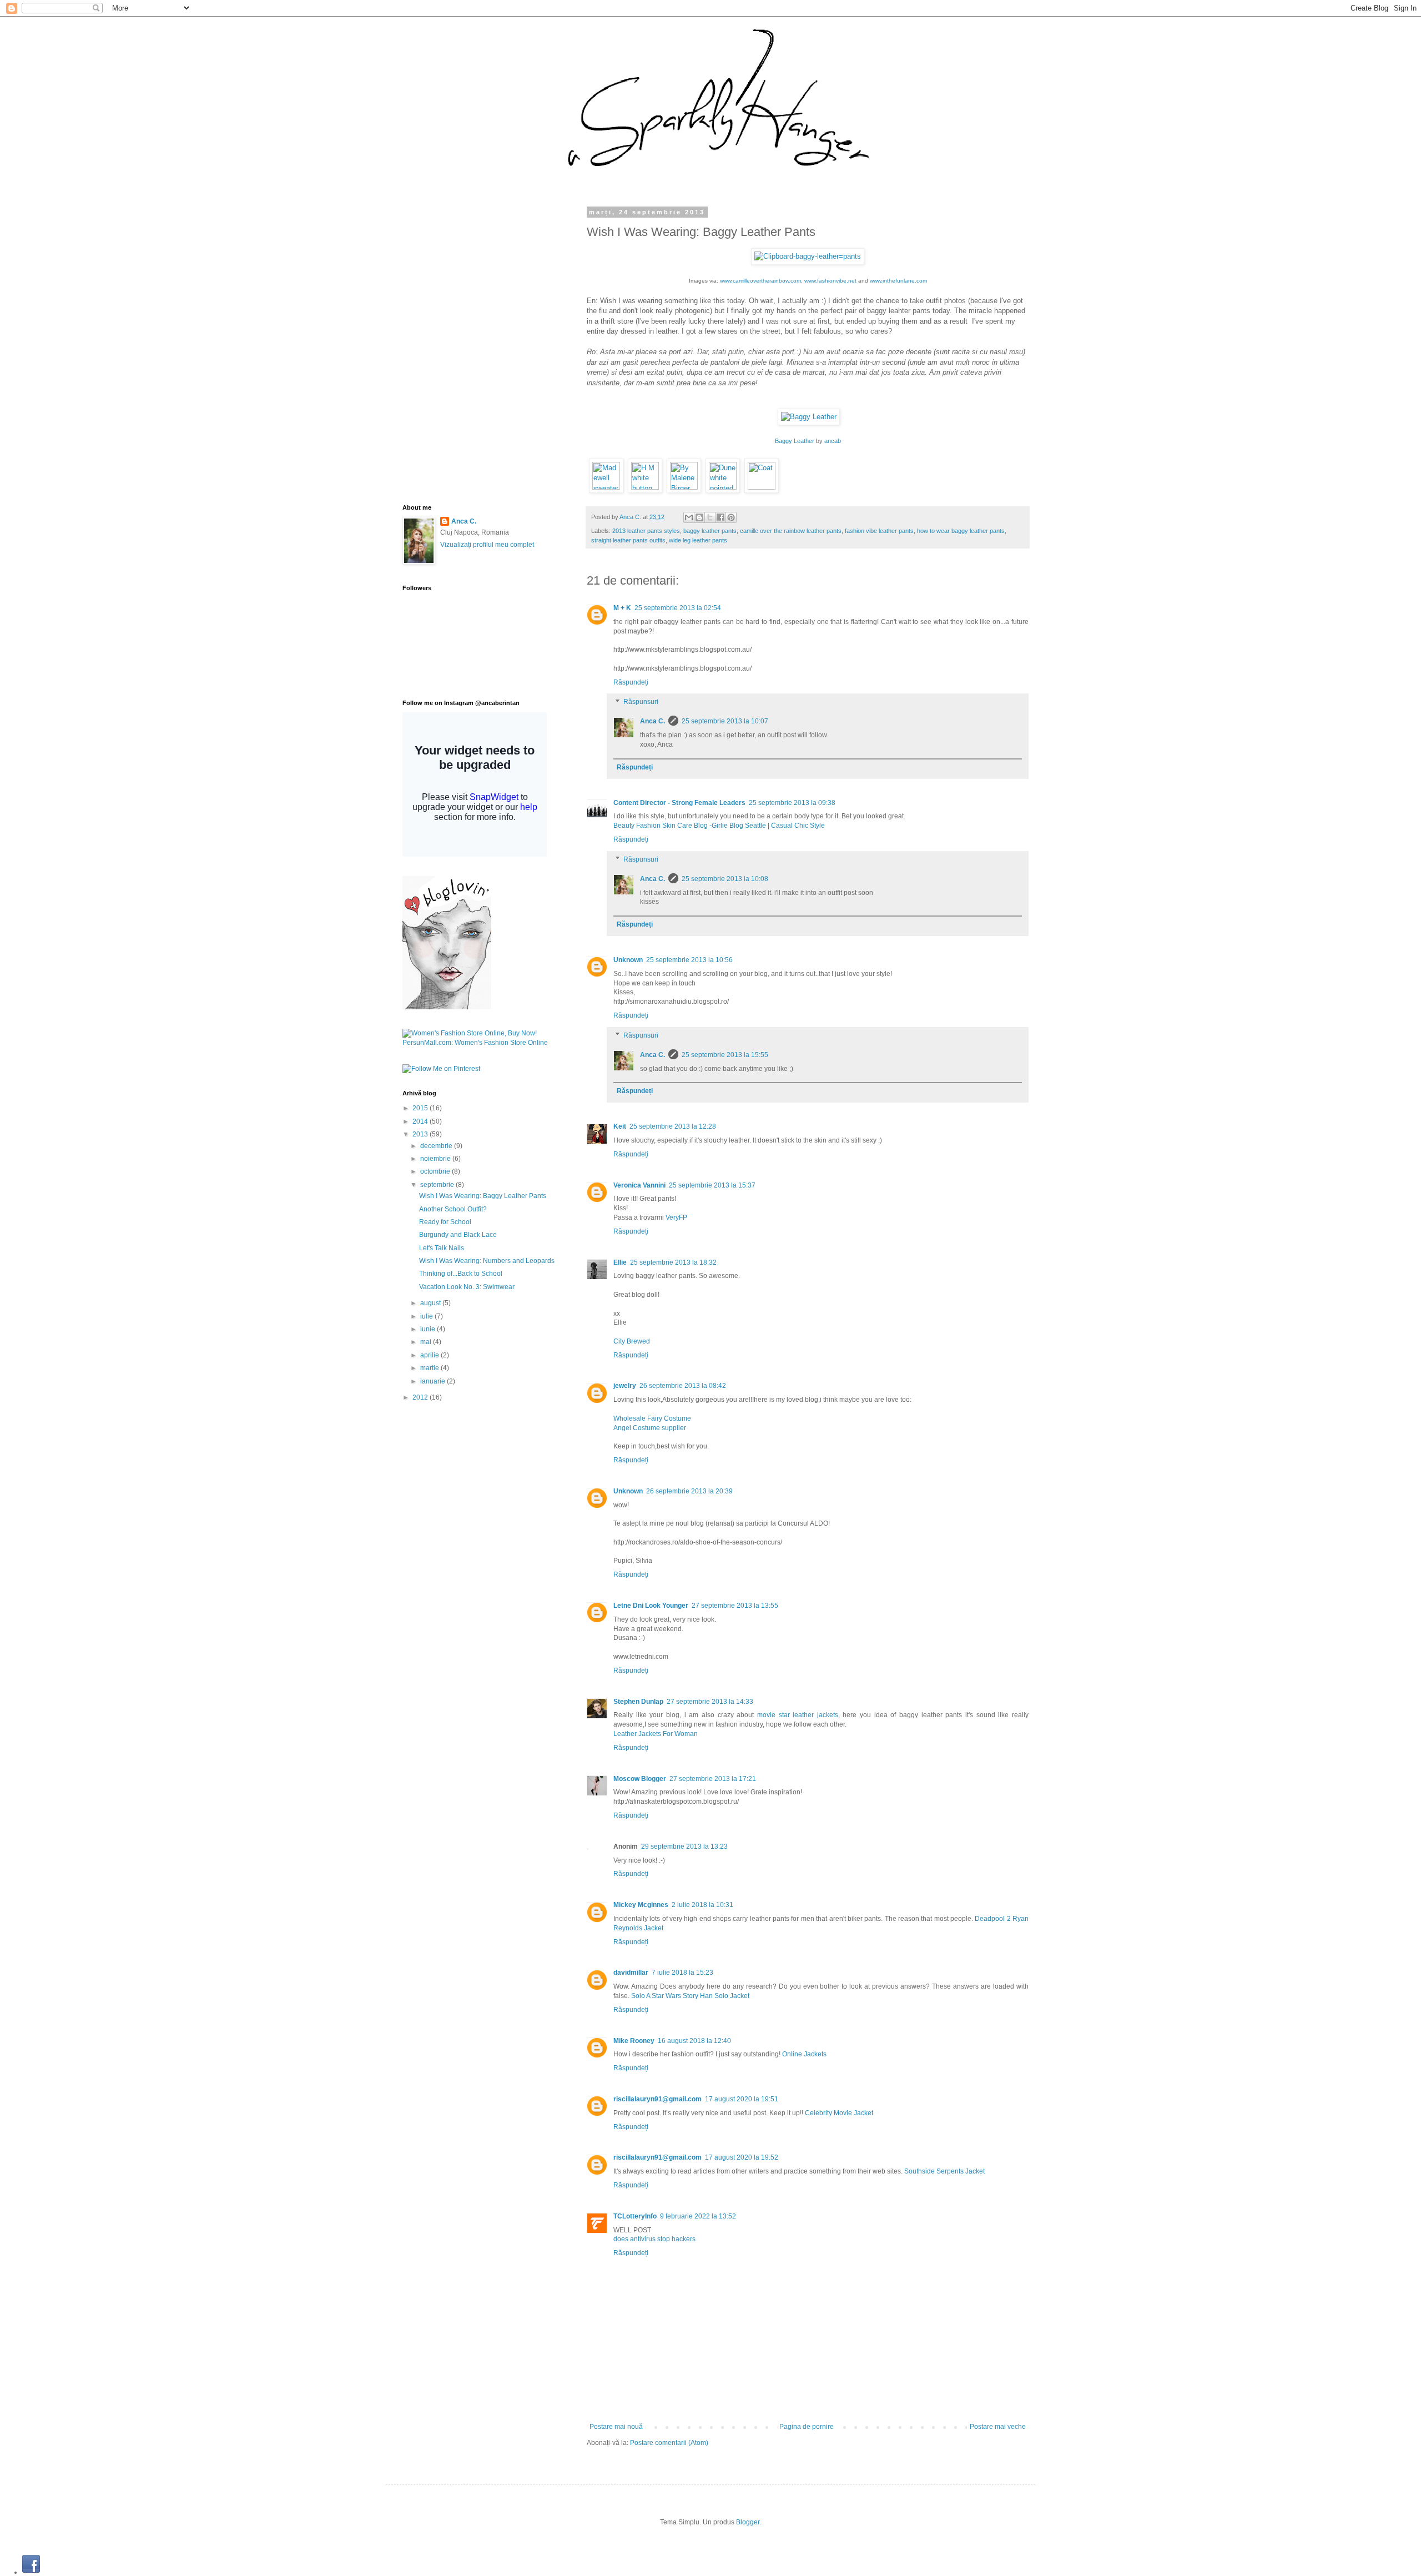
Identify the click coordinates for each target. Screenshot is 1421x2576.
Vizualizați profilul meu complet (487, 545)
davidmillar (631, 1973)
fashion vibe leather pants (879, 531)
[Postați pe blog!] (699, 517)
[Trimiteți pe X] (710, 517)
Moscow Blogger (640, 1779)
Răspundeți (631, 682)
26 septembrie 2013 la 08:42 (683, 1386)
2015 (421, 1108)
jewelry (625, 1386)
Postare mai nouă (616, 2427)
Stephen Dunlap (638, 1702)
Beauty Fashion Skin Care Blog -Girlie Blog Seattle (690, 826)
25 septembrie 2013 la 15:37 (712, 1185)
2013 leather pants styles (646, 531)
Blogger (748, 2522)
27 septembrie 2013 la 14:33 (710, 1702)
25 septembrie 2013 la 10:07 (725, 721)
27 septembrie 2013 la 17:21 (713, 1779)
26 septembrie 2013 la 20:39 (689, 1491)
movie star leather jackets (798, 1715)
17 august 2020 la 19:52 (742, 2157)
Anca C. (631, 517)
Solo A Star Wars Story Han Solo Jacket (690, 1996)
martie (430, 1368)
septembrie (438, 1185)
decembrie (437, 1146)
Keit (620, 1126)
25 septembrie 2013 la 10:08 (725, 879)
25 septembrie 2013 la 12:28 (673, 1126)
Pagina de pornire (807, 2427)
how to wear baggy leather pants (961, 531)
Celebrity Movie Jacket (839, 2113)
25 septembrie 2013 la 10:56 (689, 960)
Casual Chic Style (798, 826)
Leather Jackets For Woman (656, 1734)
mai (427, 1342)
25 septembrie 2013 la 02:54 (678, 608)
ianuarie (434, 1381)
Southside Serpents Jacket (944, 2171)
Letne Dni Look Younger (651, 1606)
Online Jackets (804, 2054)
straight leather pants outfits (628, 540)
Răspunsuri (641, 702)
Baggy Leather (795, 441)
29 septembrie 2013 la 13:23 (684, 1847)
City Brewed (632, 1341)
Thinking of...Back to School (461, 1274)
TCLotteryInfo (635, 2216)
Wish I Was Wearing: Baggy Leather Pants (483, 1196)
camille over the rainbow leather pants (791, 531)
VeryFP (676, 1217)
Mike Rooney (634, 2041)
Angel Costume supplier (650, 1428)
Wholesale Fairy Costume (652, 1418)
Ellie (620, 1262)
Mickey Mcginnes (641, 1905)
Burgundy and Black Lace (458, 1235)
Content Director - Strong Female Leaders (679, 803)
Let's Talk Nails (442, 1248)
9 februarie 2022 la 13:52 (698, 2216)
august (431, 1303)
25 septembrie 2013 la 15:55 (725, 1055)
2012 (421, 1397)
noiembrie (436, 1159)
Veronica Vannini (639, 1185)
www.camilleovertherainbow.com (760, 281)
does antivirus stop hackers (654, 2239)
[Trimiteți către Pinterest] (731, 517)
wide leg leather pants (698, 540)
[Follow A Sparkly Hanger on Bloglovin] (447, 1007)
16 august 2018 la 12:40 (694, 2041)
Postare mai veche (998, 2427)
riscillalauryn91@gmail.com (657, 2099)
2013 (421, 1134)
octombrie (436, 1171)
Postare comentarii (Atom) (669, 2443)
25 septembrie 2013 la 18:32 (673, 1262)
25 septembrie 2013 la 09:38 (792, 803)
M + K (622, 608)
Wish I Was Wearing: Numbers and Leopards (487, 1261)
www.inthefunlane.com (898, 281)
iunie (429, 1329)
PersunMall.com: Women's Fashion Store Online (475, 1043)
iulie (427, 1316)
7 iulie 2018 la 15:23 (682, 1973)
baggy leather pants (710, 531)
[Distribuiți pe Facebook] (720, 517)
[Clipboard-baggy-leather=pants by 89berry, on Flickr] (808, 256)
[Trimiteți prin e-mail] (689, 517)
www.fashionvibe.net (830, 281)
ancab (833, 441)
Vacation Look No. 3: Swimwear (467, 1287)
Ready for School (445, 1222)
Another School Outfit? (453, 1209)
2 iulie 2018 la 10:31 (702, 1905)
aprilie (430, 1355)
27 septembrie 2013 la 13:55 (735, 1606)
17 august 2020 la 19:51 (742, 2099)
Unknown (628, 960)
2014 (421, 1121)
